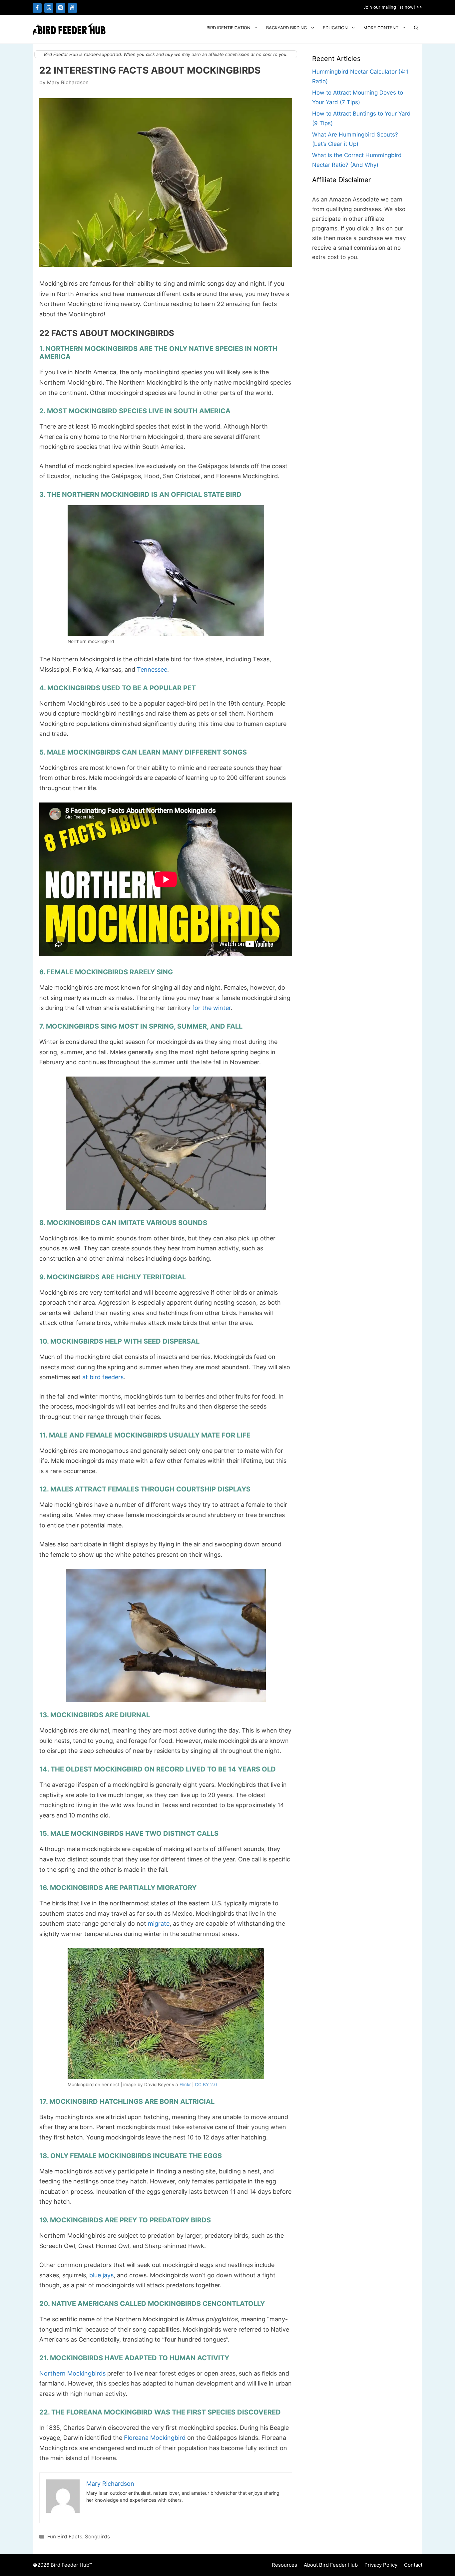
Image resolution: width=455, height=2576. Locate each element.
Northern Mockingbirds (72, 2373)
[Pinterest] (60, 8)
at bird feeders (103, 1377)
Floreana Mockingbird (155, 2438)
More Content (381, 28)
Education (335, 28)
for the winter (212, 1008)
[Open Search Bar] (416, 28)
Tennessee (152, 669)
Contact (413, 2565)
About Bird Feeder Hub (331, 2565)
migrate (159, 1924)
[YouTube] (72, 8)
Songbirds (97, 2537)
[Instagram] (49, 8)
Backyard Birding (287, 28)
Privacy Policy (381, 2565)
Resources (284, 2565)
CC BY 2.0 (206, 2085)
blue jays (101, 2275)
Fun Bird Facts (65, 2537)
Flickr (185, 2085)
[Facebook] (37, 8)
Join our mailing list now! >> (393, 7)
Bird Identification (228, 28)
